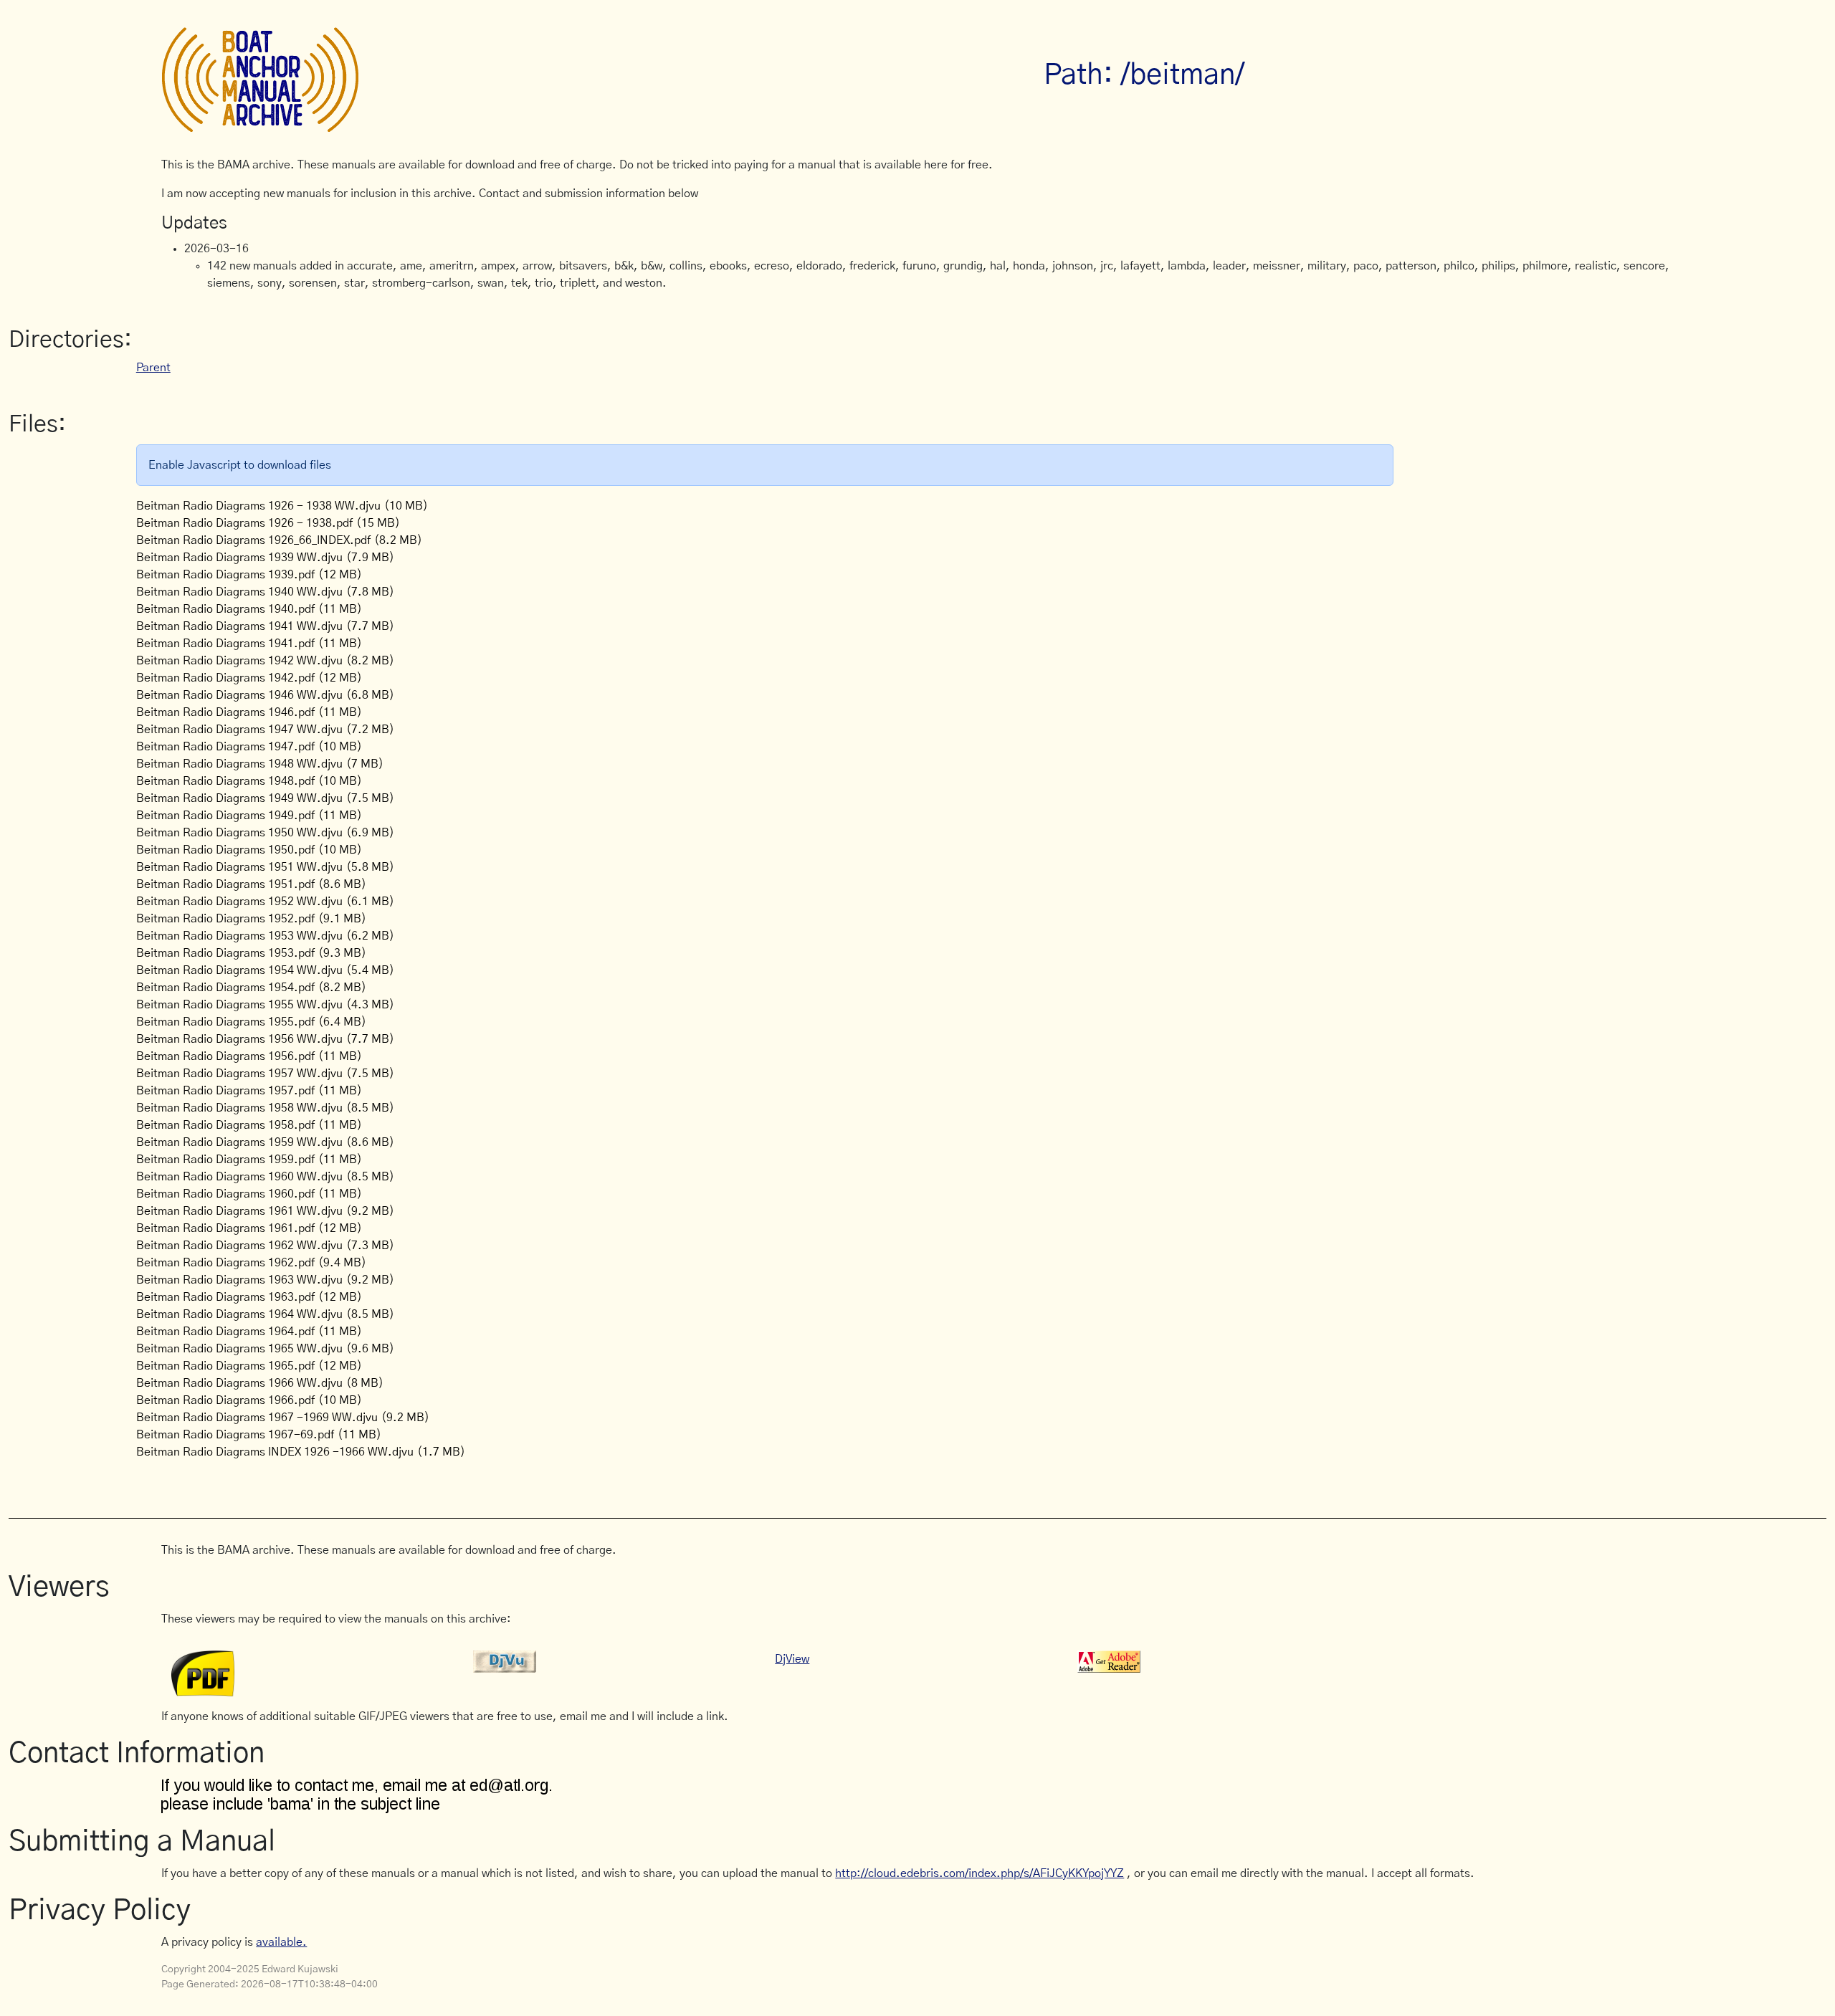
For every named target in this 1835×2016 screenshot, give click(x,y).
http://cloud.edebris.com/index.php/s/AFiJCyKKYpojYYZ (980, 1873)
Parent (153, 368)
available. (281, 1942)
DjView (792, 1659)
